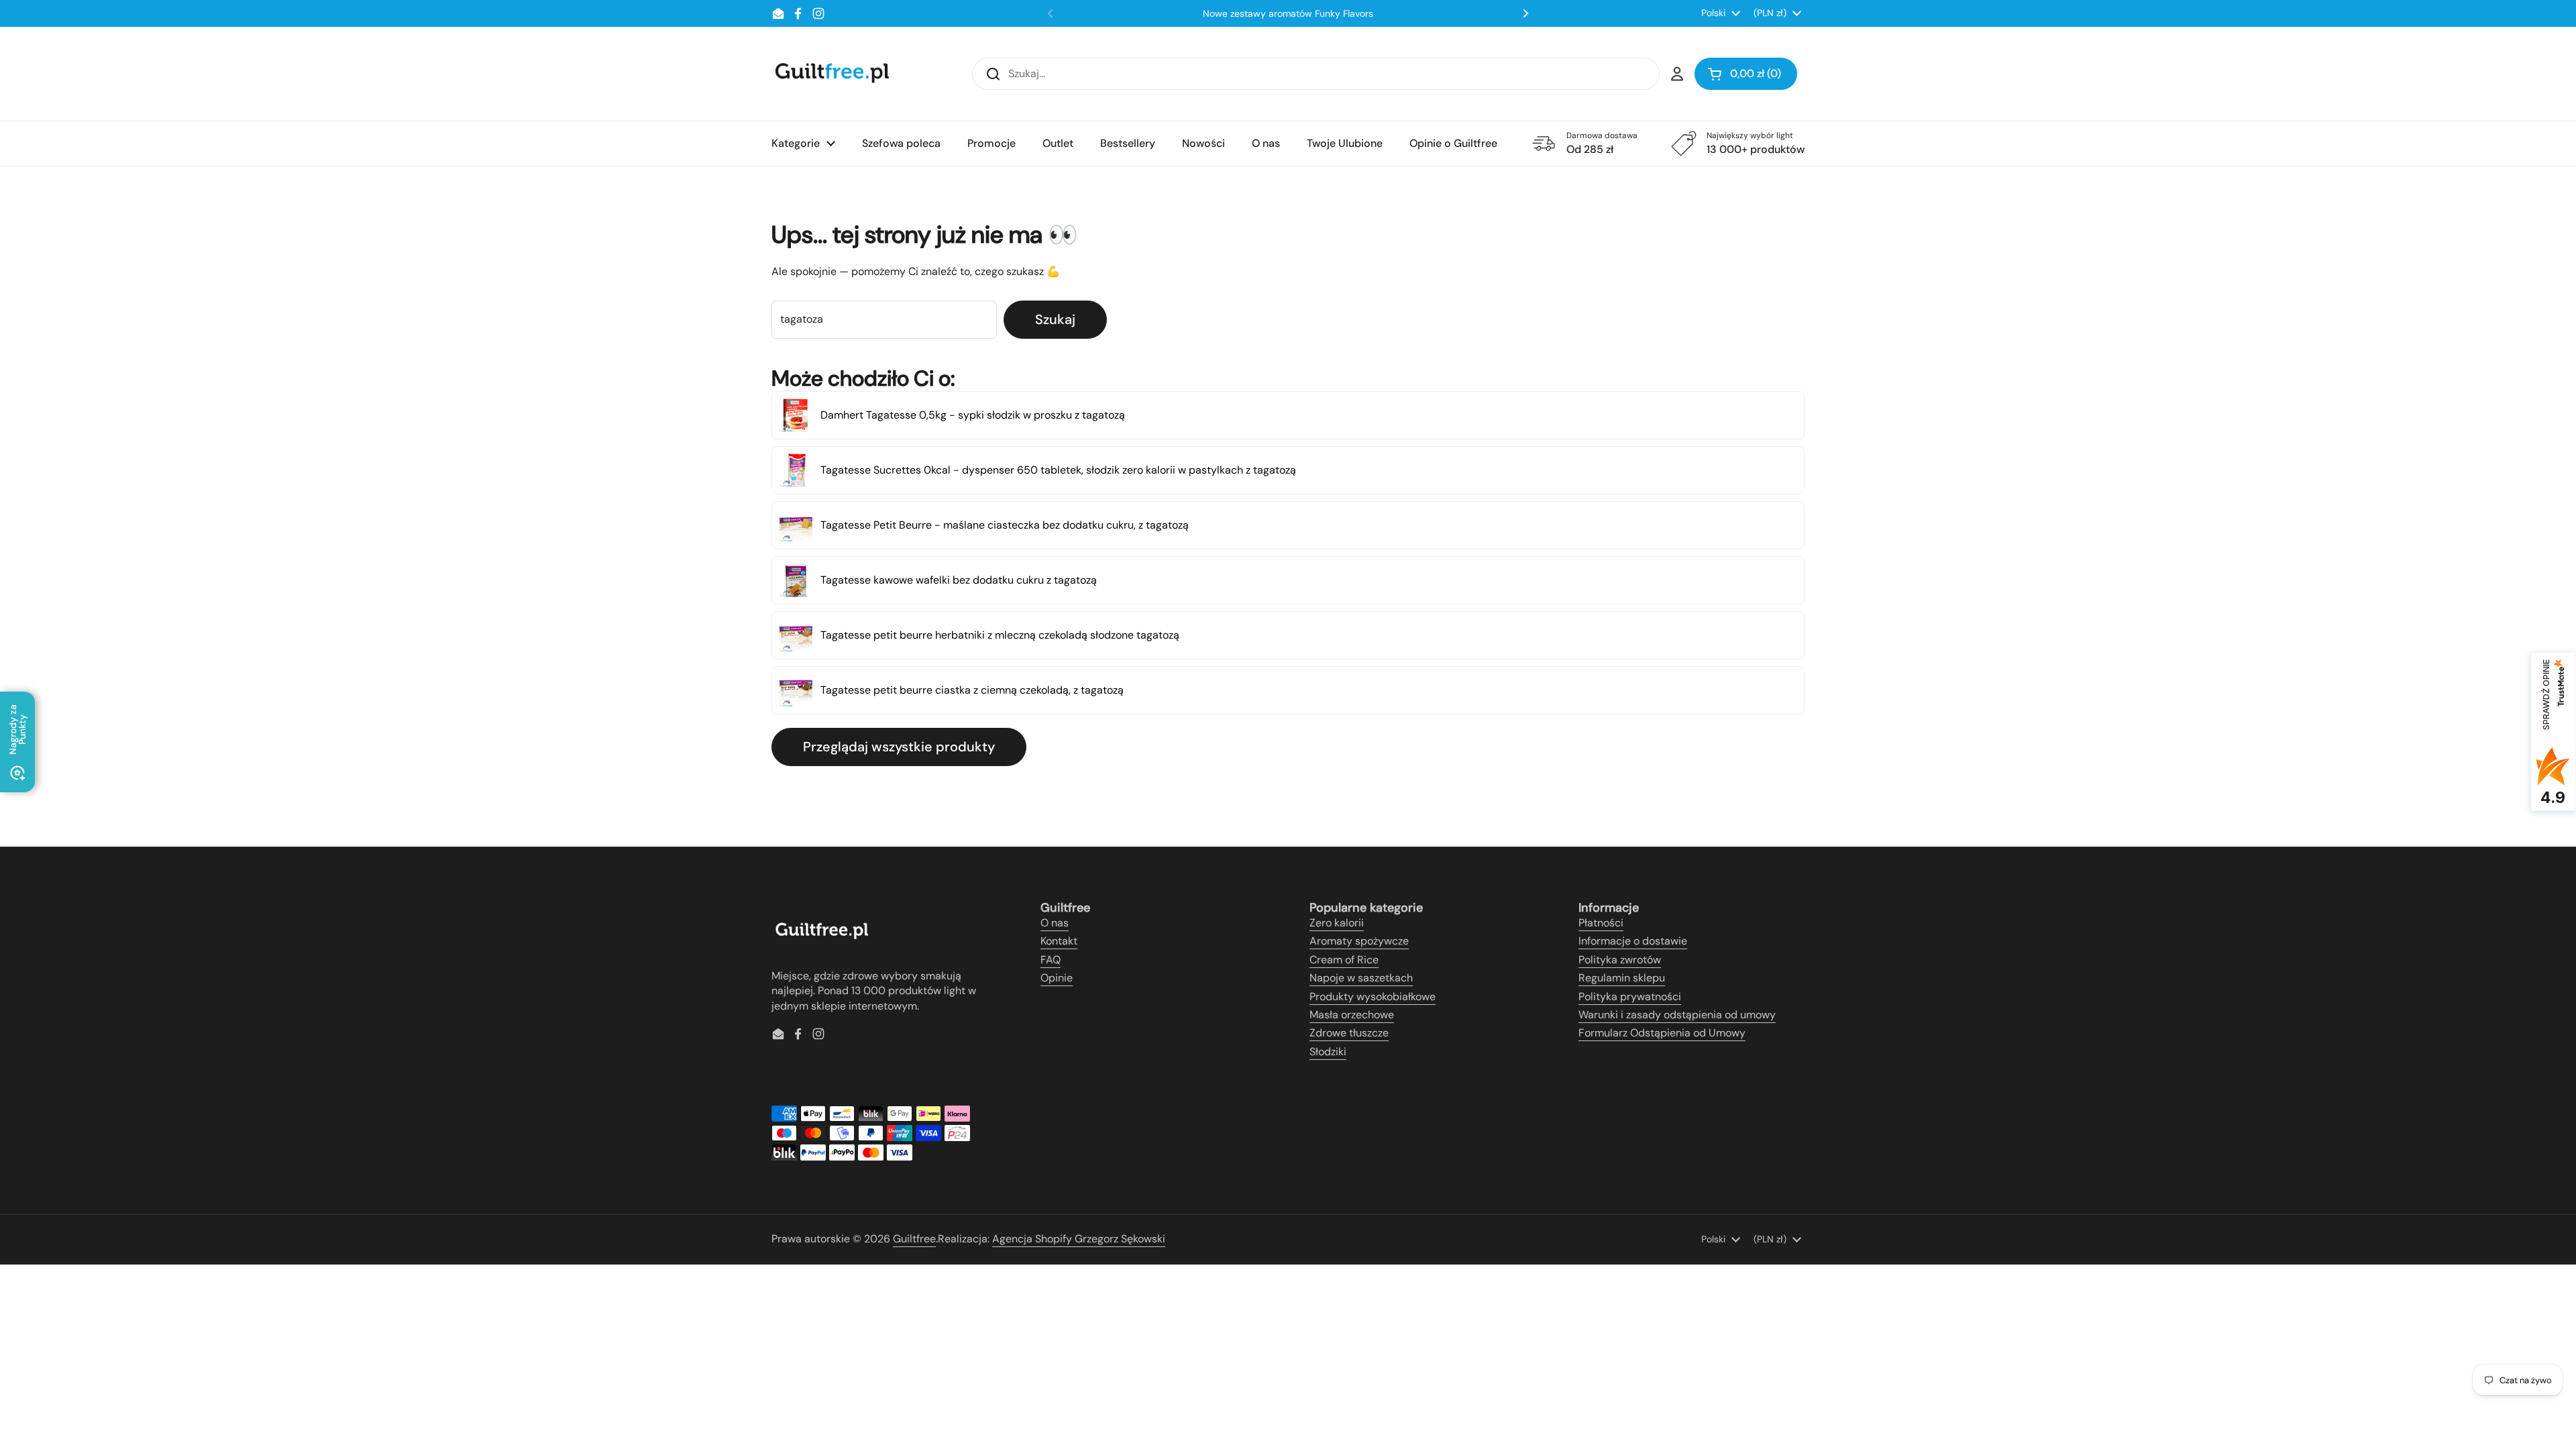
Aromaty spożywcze (1359, 941)
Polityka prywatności (1630, 997)
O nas (1055, 923)
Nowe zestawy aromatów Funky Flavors (1288, 13)
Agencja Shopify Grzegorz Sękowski (1079, 1239)
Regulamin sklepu (1622, 978)
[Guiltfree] (831, 74)
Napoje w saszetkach (1361, 978)
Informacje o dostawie (1633, 941)
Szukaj (1055, 319)
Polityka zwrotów (1620, 960)
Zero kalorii (1337, 923)
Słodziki (1328, 1052)
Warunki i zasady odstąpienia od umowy (1677, 1015)
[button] (1746, 74)
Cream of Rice (1344, 960)
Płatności (1601, 923)
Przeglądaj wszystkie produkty (899, 747)
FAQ (1051, 960)
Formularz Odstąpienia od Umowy (1662, 1033)
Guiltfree (914, 1239)
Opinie (1057, 978)
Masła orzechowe (1352, 1015)
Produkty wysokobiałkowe (1373, 997)
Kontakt (1059, 941)
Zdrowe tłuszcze (1349, 1033)
